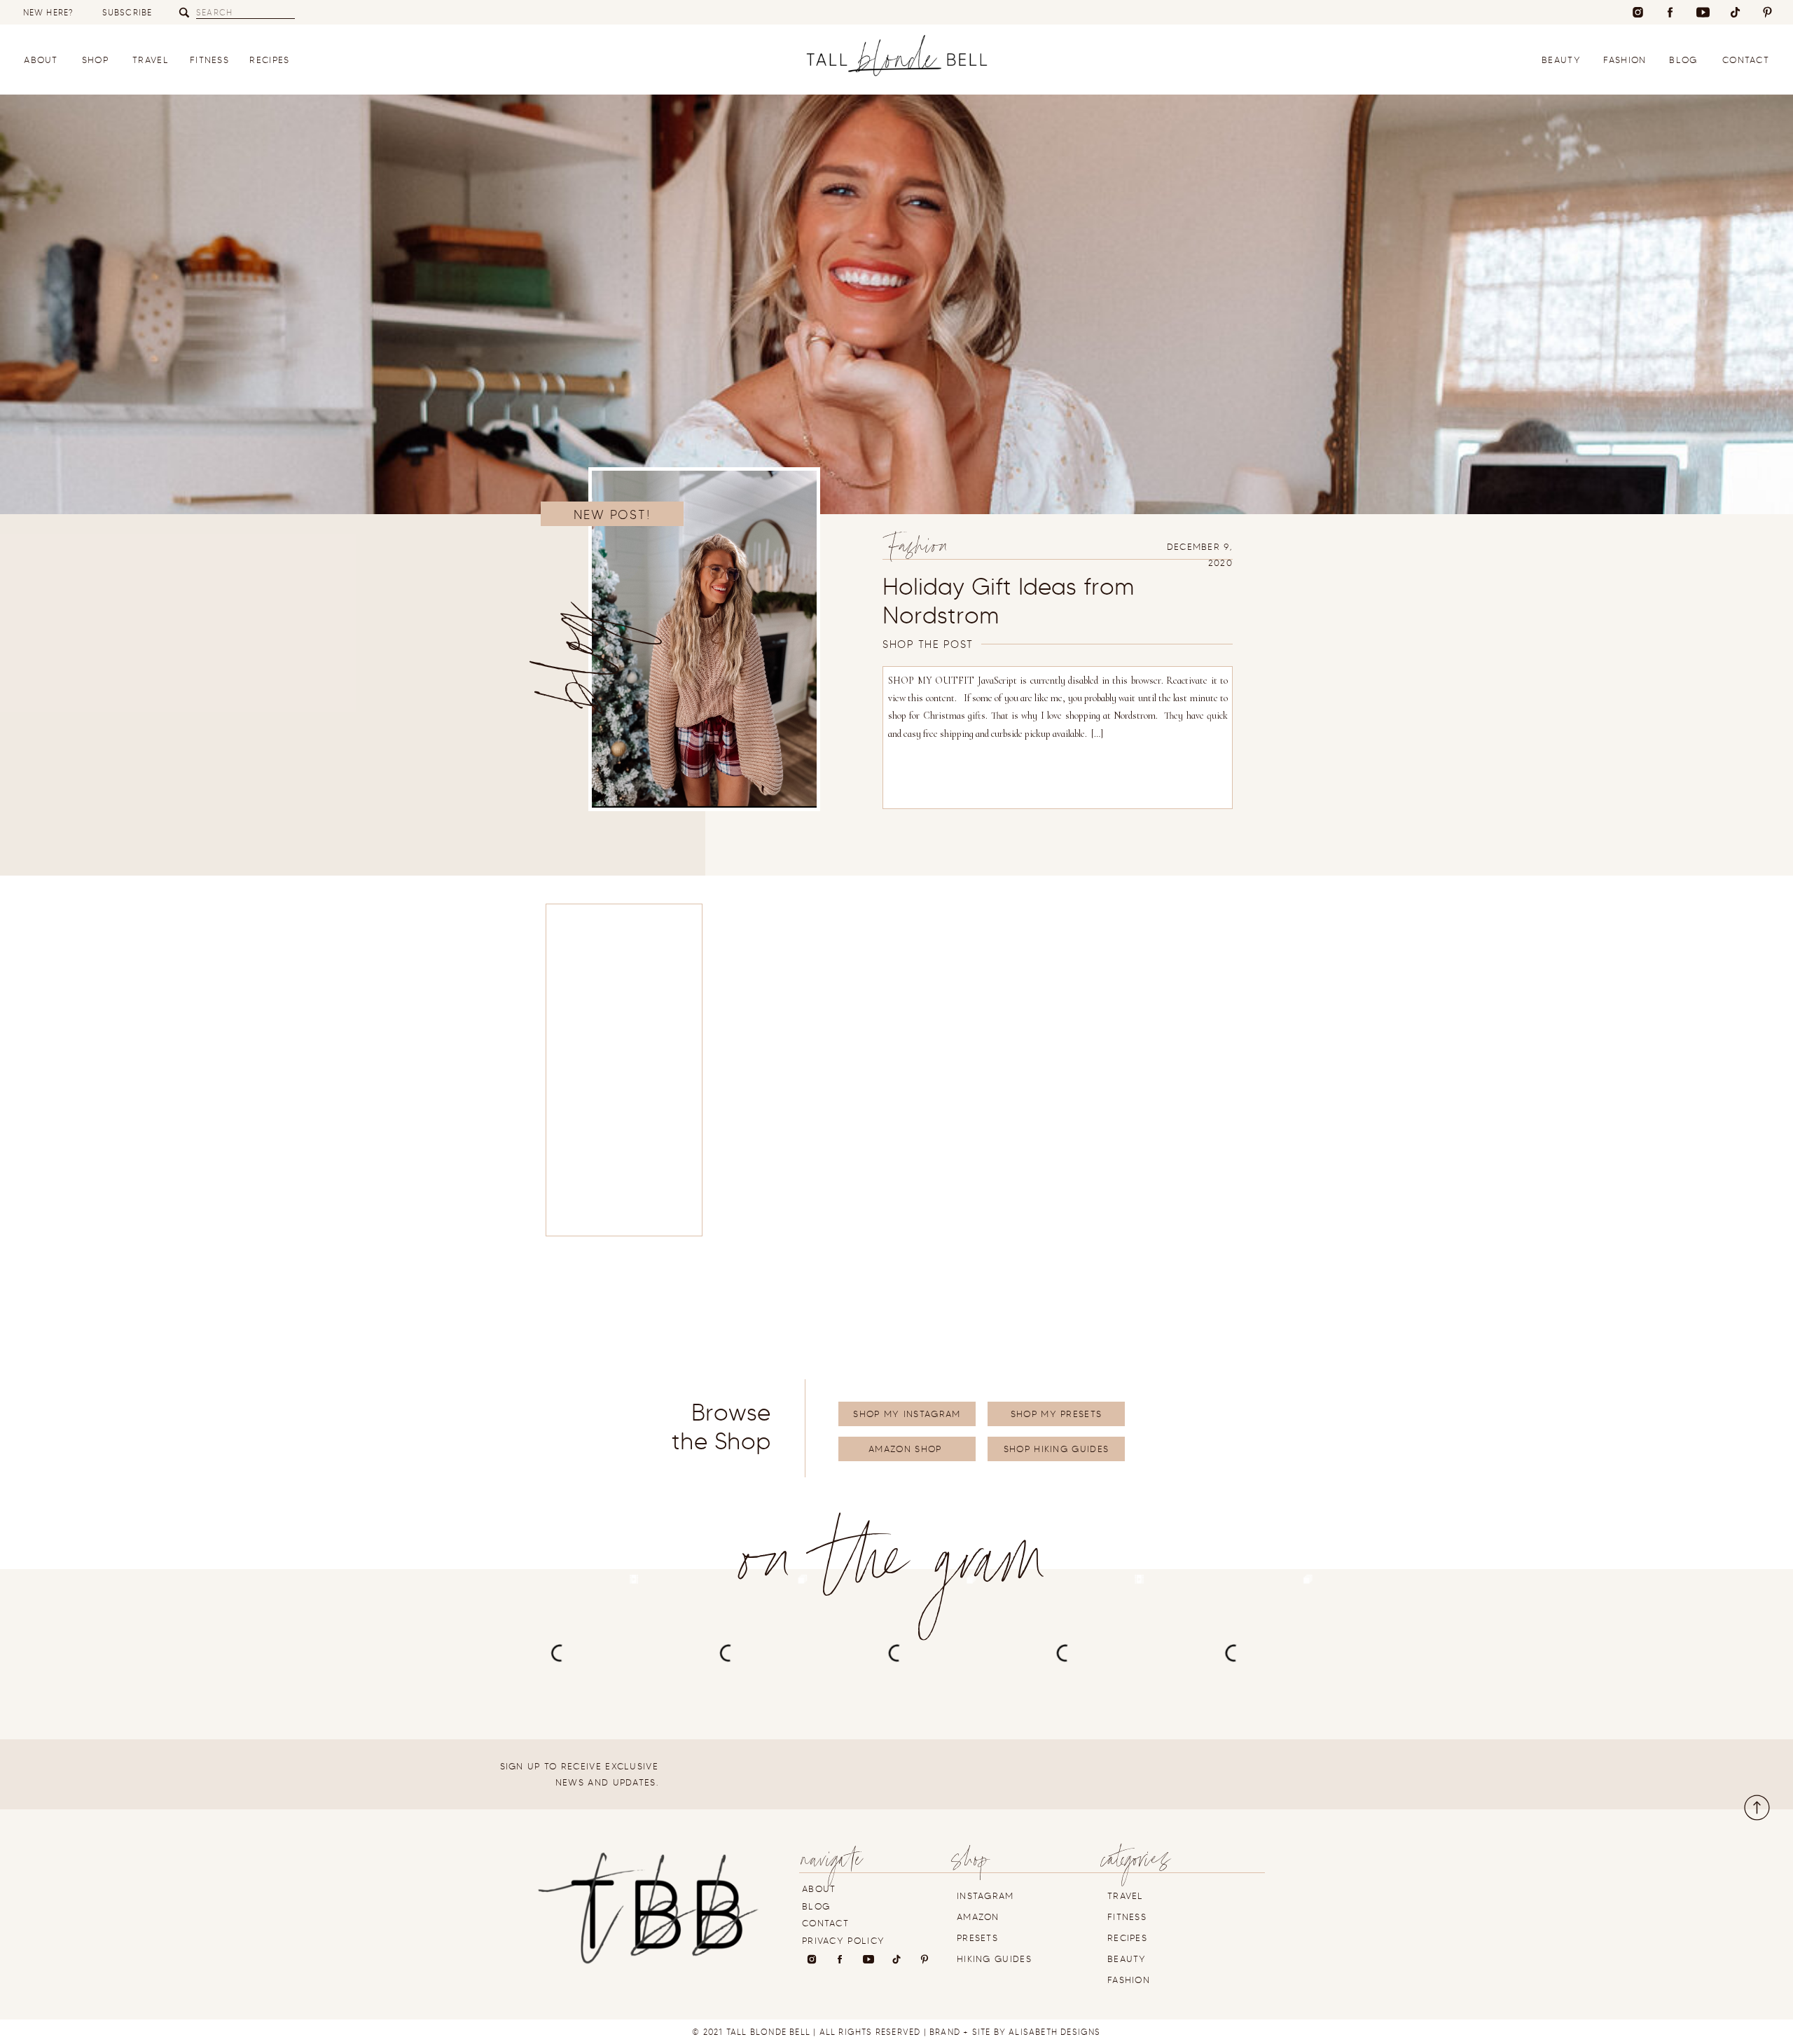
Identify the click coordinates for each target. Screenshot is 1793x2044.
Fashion (918, 550)
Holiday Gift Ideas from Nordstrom (1009, 601)
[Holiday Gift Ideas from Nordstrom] (704, 639)
